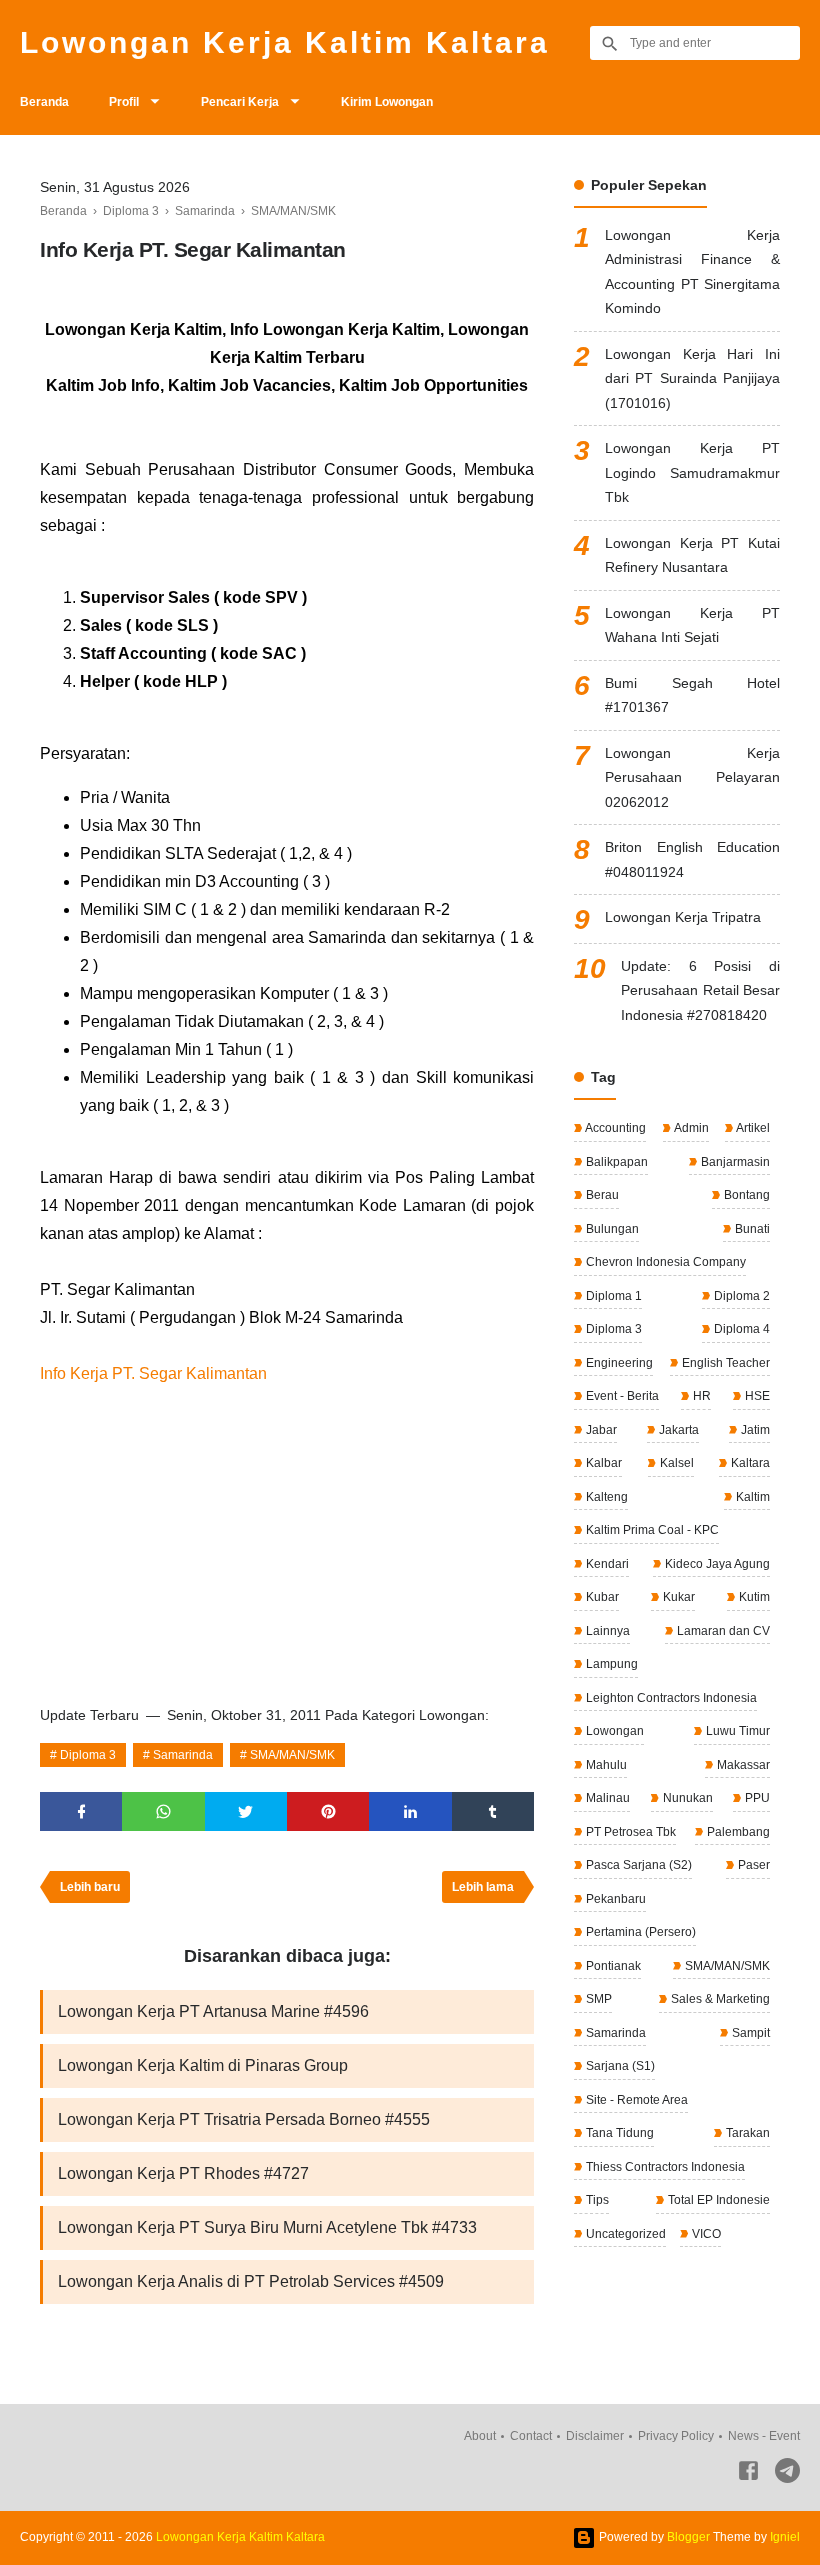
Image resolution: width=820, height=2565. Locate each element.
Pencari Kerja (240, 102)
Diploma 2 (740, 1296)
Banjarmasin (734, 1162)
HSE (756, 1396)
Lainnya (606, 1631)
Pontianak (612, 1966)
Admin (690, 1128)
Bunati (751, 1229)
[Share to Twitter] (246, 1811)
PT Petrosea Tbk (629, 1832)
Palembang (737, 1832)
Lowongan (613, 1731)
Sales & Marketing (719, 1999)
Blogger (688, 2537)
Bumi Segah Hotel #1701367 (692, 695)
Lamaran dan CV (722, 1631)
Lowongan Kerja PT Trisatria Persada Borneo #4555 (244, 2119)
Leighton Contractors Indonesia (670, 1698)
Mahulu (605, 1765)
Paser (752, 1865)
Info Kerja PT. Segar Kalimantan (153, 1373)
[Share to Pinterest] (328, 1811)
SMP (597, 1999)
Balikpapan (615, 1162)
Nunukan (686, 1798)
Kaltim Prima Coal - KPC (651, 1530)
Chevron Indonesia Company (664, 1262)
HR (700, 1396)
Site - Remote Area (635, 2100)
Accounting (614, 1128)
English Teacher (724, 1363)
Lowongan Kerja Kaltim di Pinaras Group (203, 2065)
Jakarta (677, 1430)
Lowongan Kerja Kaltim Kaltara (285, 42)
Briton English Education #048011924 (692, 859)
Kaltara (749, 1463)
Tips (596, 2200)
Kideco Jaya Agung (716, 1564)
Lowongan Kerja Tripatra (683, 917)
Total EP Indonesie (717, 2200)
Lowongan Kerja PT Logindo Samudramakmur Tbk (692, 472)
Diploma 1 (612, 1296)
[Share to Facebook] (81, 1811)
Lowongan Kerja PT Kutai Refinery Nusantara (692, 555)
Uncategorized (624, 2234)
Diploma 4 (740, 1329)
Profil (124, 102)
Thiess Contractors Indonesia (664, 2167)
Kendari (606, 1564)
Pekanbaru (614, 1899)
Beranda (44, 102)
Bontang (745, 1195)
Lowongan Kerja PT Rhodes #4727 (183, 2173)
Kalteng (605, 1497)
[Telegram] (787, 2474)
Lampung (610, 1664)
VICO (705, 2234)
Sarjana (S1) (619, 2066)
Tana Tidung (618, 2133)
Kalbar (602, 1463)
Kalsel (675, 1463)
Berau (601, 1195)
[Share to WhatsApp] (163, 1811)
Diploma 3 (88, 1755)
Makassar (742, 1765)
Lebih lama (483, 1887)
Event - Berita (621, 1396)
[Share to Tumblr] (493, 1811)
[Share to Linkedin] (410, 1811)
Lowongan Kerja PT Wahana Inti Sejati (692, 625)
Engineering (618, 1363)
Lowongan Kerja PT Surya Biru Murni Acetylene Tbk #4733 (267, 2227)
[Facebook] (748, 2474)
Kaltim (751, 1497)
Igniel (785, 2537)
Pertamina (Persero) (639, 1932)
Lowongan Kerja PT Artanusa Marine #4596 (213, 2011)
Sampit (749, 2033)
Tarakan (746, 2133)
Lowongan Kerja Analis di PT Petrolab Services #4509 (251, 2281)
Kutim (753, 1597)
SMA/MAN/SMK (292, 1755)
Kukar (677, 1597)
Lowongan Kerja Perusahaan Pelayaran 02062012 (692, 777)
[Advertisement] (287, 1538)
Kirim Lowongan (387, 102)
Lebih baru (90, 1887)
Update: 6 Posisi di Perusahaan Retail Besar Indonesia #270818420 (700, 990)
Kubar (601, 1597)
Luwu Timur (736, 1731)
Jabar (600, 1430)
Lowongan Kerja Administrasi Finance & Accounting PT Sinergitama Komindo (692, 272)
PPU (756, 1798)
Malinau (606, 1798)
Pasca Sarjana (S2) (637, 1865)
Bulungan (611, 1229)
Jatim (754, 1430)
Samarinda (183, 1755)
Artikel (752, 1128)
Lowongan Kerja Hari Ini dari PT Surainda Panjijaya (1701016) (692, 378)
